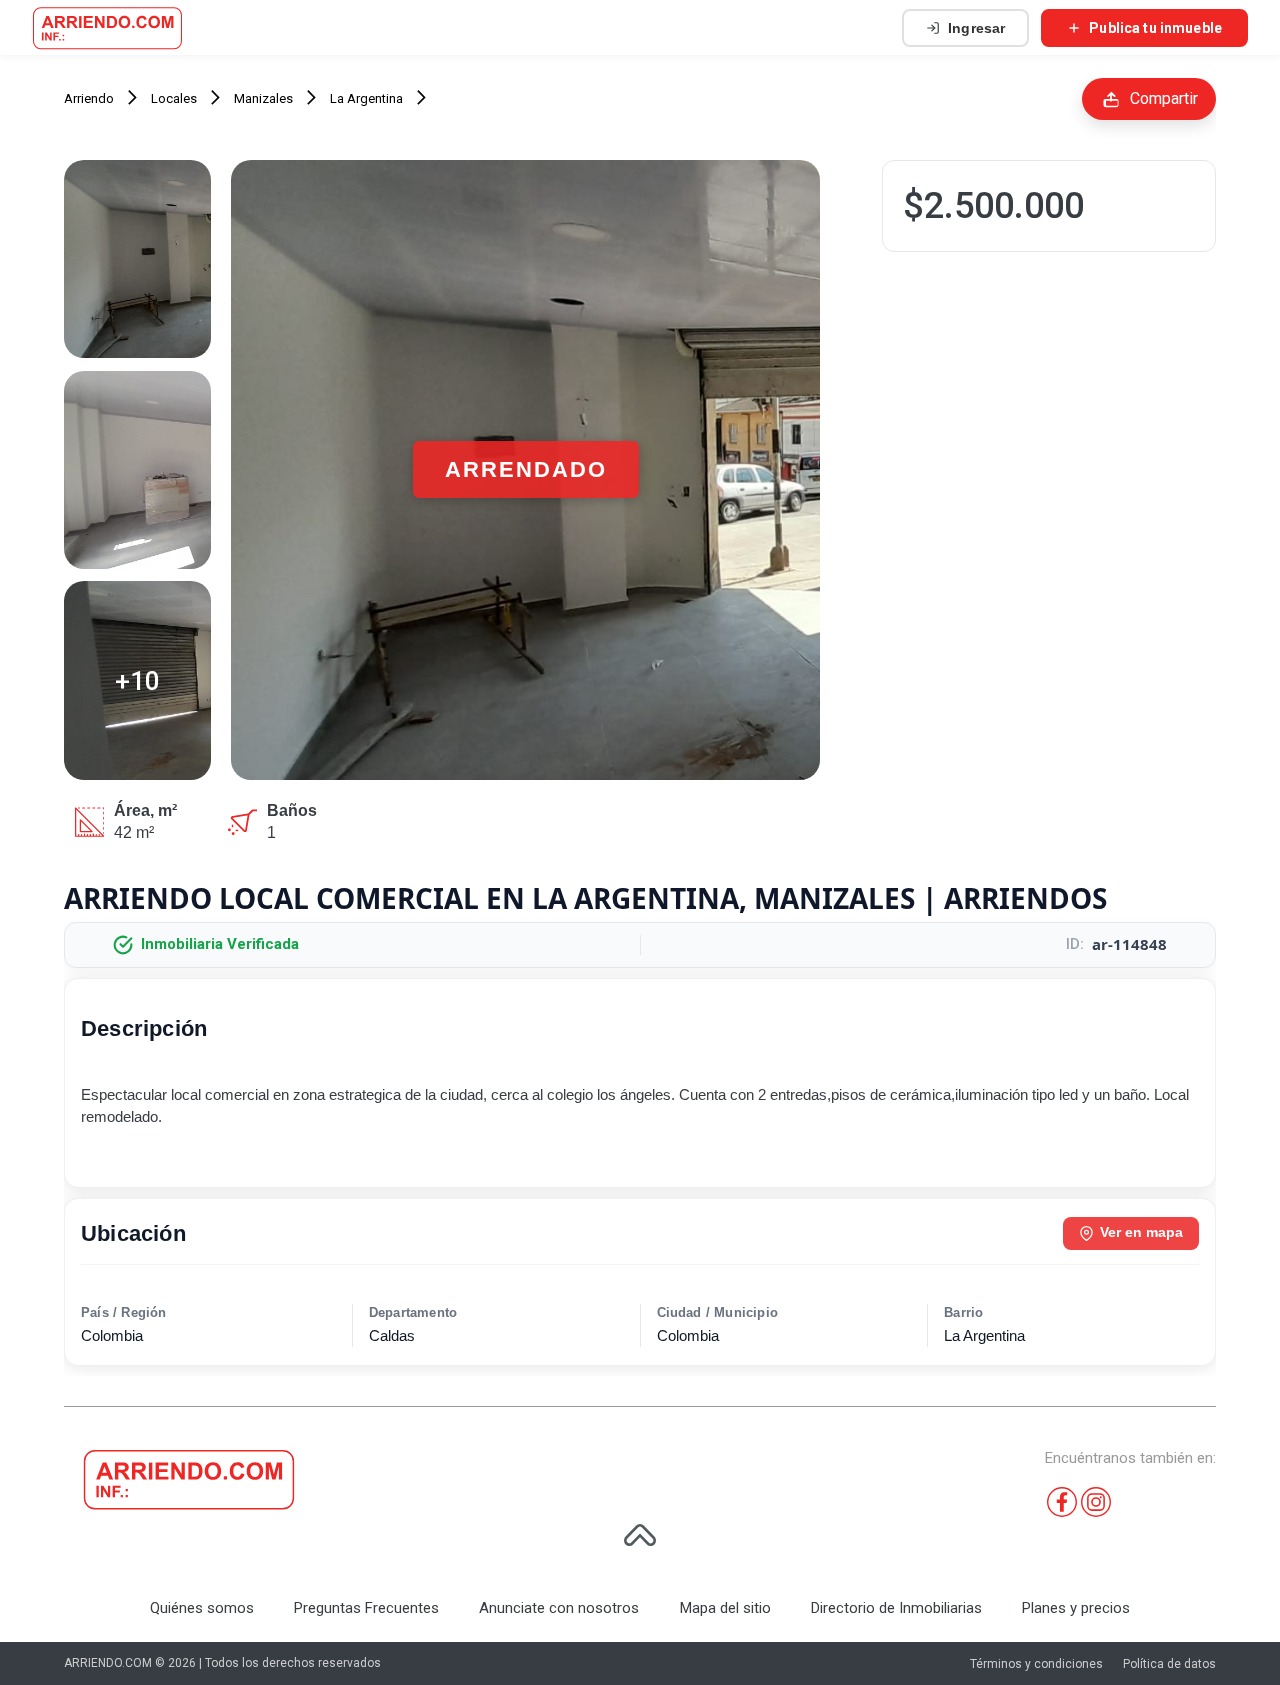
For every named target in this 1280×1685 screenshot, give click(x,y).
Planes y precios (1076, 1608)
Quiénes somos (202, 1608)
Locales (174, 98)
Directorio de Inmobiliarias (896, 1608)
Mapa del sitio (725, 1608)
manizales (263, 98)
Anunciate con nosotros (559, 1608)
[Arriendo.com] (107, 28)
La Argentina (366, 98)
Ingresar (976, 28)
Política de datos (1169, 1664)
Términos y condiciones (1036, 1664)
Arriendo (89, 98)
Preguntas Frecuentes (366, 1608)
